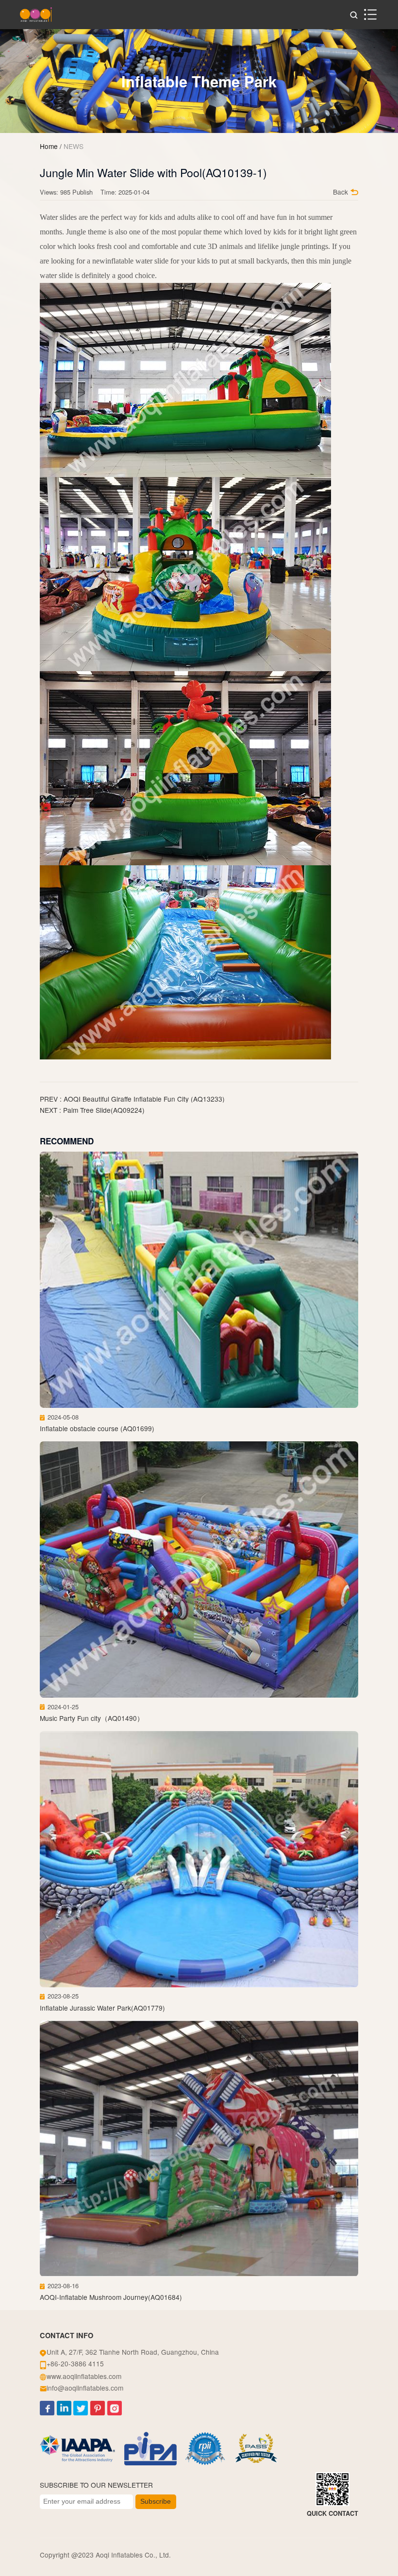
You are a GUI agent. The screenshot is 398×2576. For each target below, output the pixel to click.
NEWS (74, 146)
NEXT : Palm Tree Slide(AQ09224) (92, 1110)
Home (49, 146)
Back (340, 192)
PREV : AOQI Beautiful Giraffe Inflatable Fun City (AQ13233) (132, 1099)
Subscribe (156, 2502)
